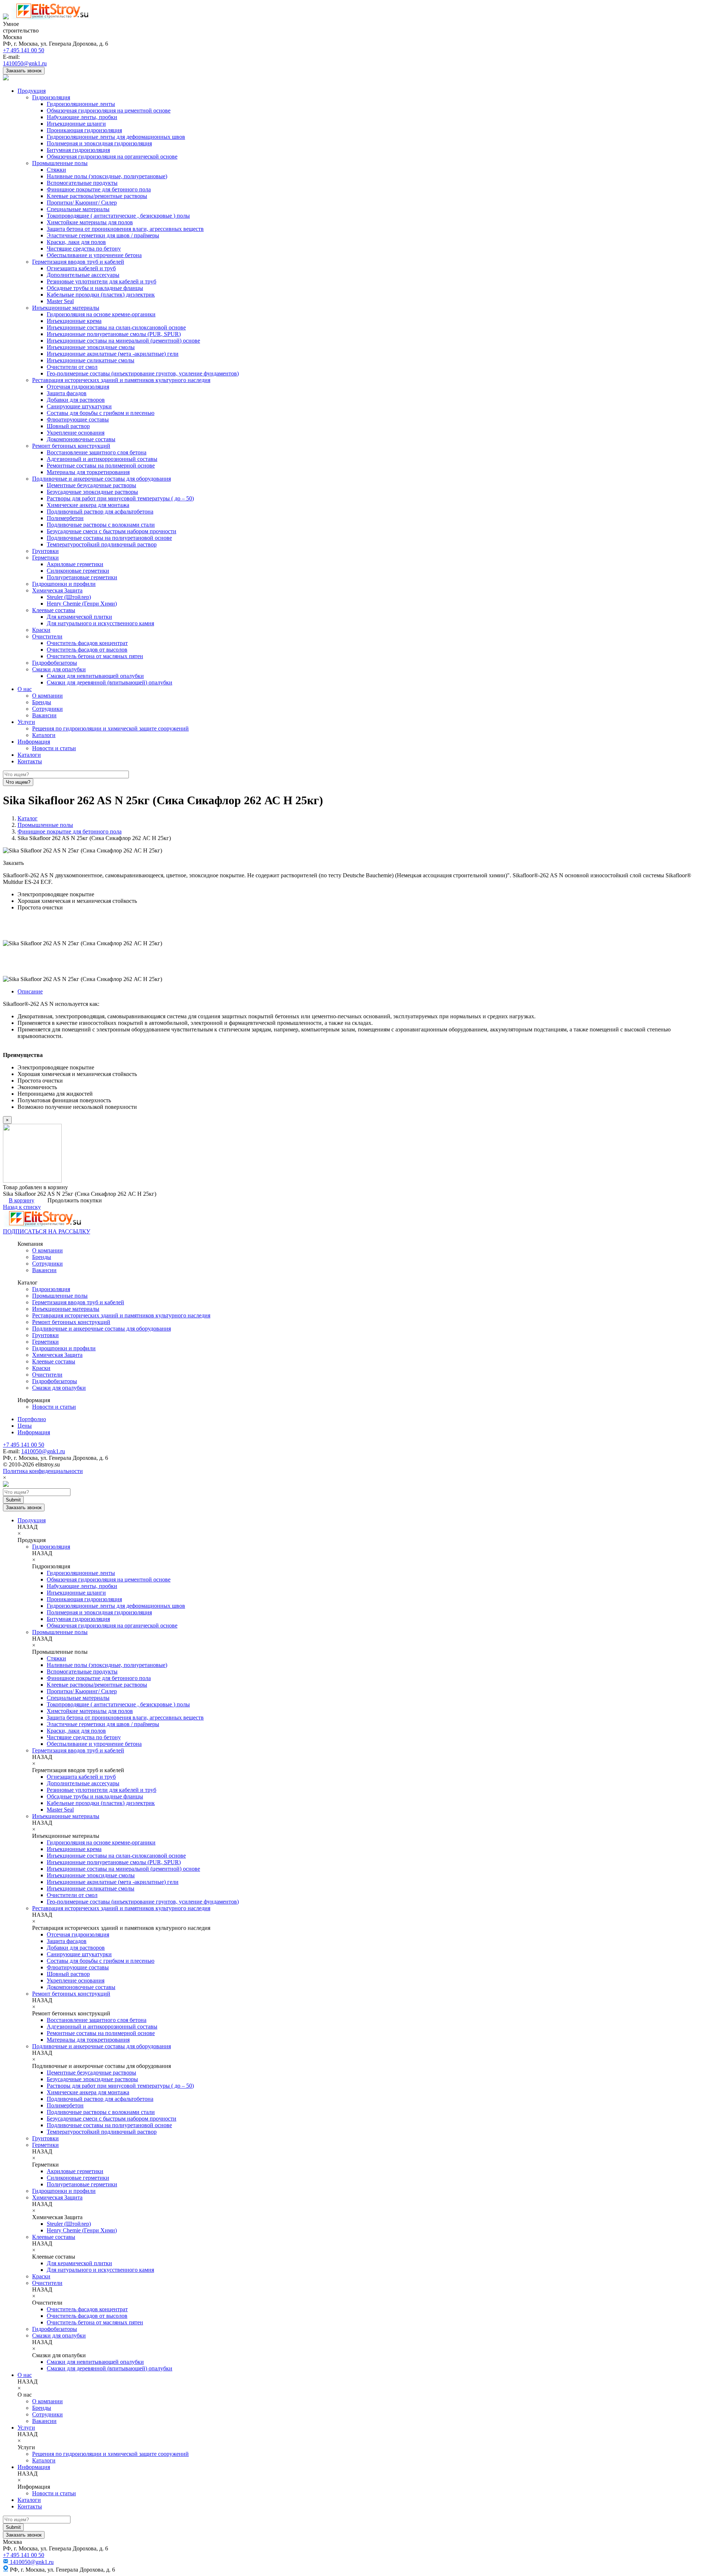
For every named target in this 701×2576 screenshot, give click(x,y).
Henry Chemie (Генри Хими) (82, 604)
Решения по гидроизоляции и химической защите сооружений (110, 728)
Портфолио (32, 1419)
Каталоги (44, 735)
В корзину (22, 1200)
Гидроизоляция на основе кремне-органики (101, 314)
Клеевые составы (54, 610)
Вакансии (44, 715)
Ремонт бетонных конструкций (71, 446)
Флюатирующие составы (78, 419)
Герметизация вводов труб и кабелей (78, 262)
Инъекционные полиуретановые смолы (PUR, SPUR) (114, 334)
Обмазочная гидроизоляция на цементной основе (109, 110)
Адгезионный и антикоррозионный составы (102, 459)
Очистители (47, 636)
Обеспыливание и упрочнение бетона (94, 255)
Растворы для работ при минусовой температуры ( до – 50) (120, 498)
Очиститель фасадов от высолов (87, 650)
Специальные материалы (78, 209)
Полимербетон (65, 518)
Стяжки (56, 170)
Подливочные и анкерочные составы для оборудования (101, 479)
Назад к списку (22, 1207)
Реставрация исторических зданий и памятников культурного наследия (121, 380)
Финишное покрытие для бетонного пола (99, 189)
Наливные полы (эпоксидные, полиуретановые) (107, 176)
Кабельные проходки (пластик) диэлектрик (101, 295)
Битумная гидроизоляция (78, 150)
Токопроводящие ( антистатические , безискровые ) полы (118, 216)
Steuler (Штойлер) (69, 597)
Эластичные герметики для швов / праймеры (103, 235)
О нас (25, 689)
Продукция (32, 91)
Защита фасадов (67, 393)
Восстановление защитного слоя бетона (97, 452)
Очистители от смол (72, 367)
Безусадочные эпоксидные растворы (92, 492)
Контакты (30, 761)
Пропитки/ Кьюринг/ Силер (82, 203)
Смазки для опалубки (59, 669)
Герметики (45, 558)
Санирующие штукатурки (79, 406)
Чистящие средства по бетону (84, 249)
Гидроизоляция (51, 97)
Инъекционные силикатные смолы (91, 360)
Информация (34, 742)
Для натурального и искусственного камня (100, 623)
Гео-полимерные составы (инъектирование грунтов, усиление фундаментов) (143, 373)
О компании (47, 696)
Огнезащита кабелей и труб (81, 268)
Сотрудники (47, 709)
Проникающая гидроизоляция (84, 130)
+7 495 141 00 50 (24, 50)
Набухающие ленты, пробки (82, 117)
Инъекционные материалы (66, 308)
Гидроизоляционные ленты (81, 104)
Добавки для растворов (76, 400)
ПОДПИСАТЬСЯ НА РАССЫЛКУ (47, 1231)
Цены (25, 1426)
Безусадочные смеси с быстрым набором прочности (112, 531)
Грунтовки (45, 551)
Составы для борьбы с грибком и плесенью (101, 413)
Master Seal (60, 301)
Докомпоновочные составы (81, 439)
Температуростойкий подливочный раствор (102, 544)
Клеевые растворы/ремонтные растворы (97, 196)
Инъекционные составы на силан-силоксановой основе (116, 327)
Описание (30, 991)
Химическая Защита (57, 590)
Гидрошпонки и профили (64, 584)
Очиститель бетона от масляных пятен (95, 656)
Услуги (26, 722)
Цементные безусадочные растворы (91, 485)
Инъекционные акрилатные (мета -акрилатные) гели (113, 354)
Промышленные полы (60, 163)
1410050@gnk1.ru (25, 63)
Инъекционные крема (74, 321)
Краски (41, 630)
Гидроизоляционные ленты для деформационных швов (116, 137)
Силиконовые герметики (78, 571)
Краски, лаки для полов (76, 242)
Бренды (42, 702)
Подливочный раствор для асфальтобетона (100, 512)
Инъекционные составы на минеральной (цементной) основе (123, 341)
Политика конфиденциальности (43, 1471)
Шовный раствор (68, 426)
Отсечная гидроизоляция (78, 387)
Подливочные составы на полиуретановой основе (109, 538)
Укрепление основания (76, 433)
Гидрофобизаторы (55, 663)
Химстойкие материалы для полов (90, 222)
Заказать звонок (24, 71)
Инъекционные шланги (76, 124)
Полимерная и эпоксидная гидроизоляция (99, 143)
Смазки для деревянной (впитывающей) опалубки (110, 682)
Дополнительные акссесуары (83, 275)
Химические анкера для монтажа (88, 505)
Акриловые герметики (75, 564)
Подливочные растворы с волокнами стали (101, 525)
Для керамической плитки (79, 617)
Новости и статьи (54, 748)
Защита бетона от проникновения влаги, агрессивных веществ (125, 229)
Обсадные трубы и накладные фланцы (95, 288)
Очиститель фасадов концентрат (87, 643)
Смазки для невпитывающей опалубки (95, 676)
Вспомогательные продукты (82, 183)
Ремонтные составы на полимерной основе (101, 465)
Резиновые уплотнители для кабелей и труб (101, 281)
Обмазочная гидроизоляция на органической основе (112, 157)
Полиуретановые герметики (82, 577)
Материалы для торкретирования (88, 472)
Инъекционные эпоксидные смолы (91, 347)
